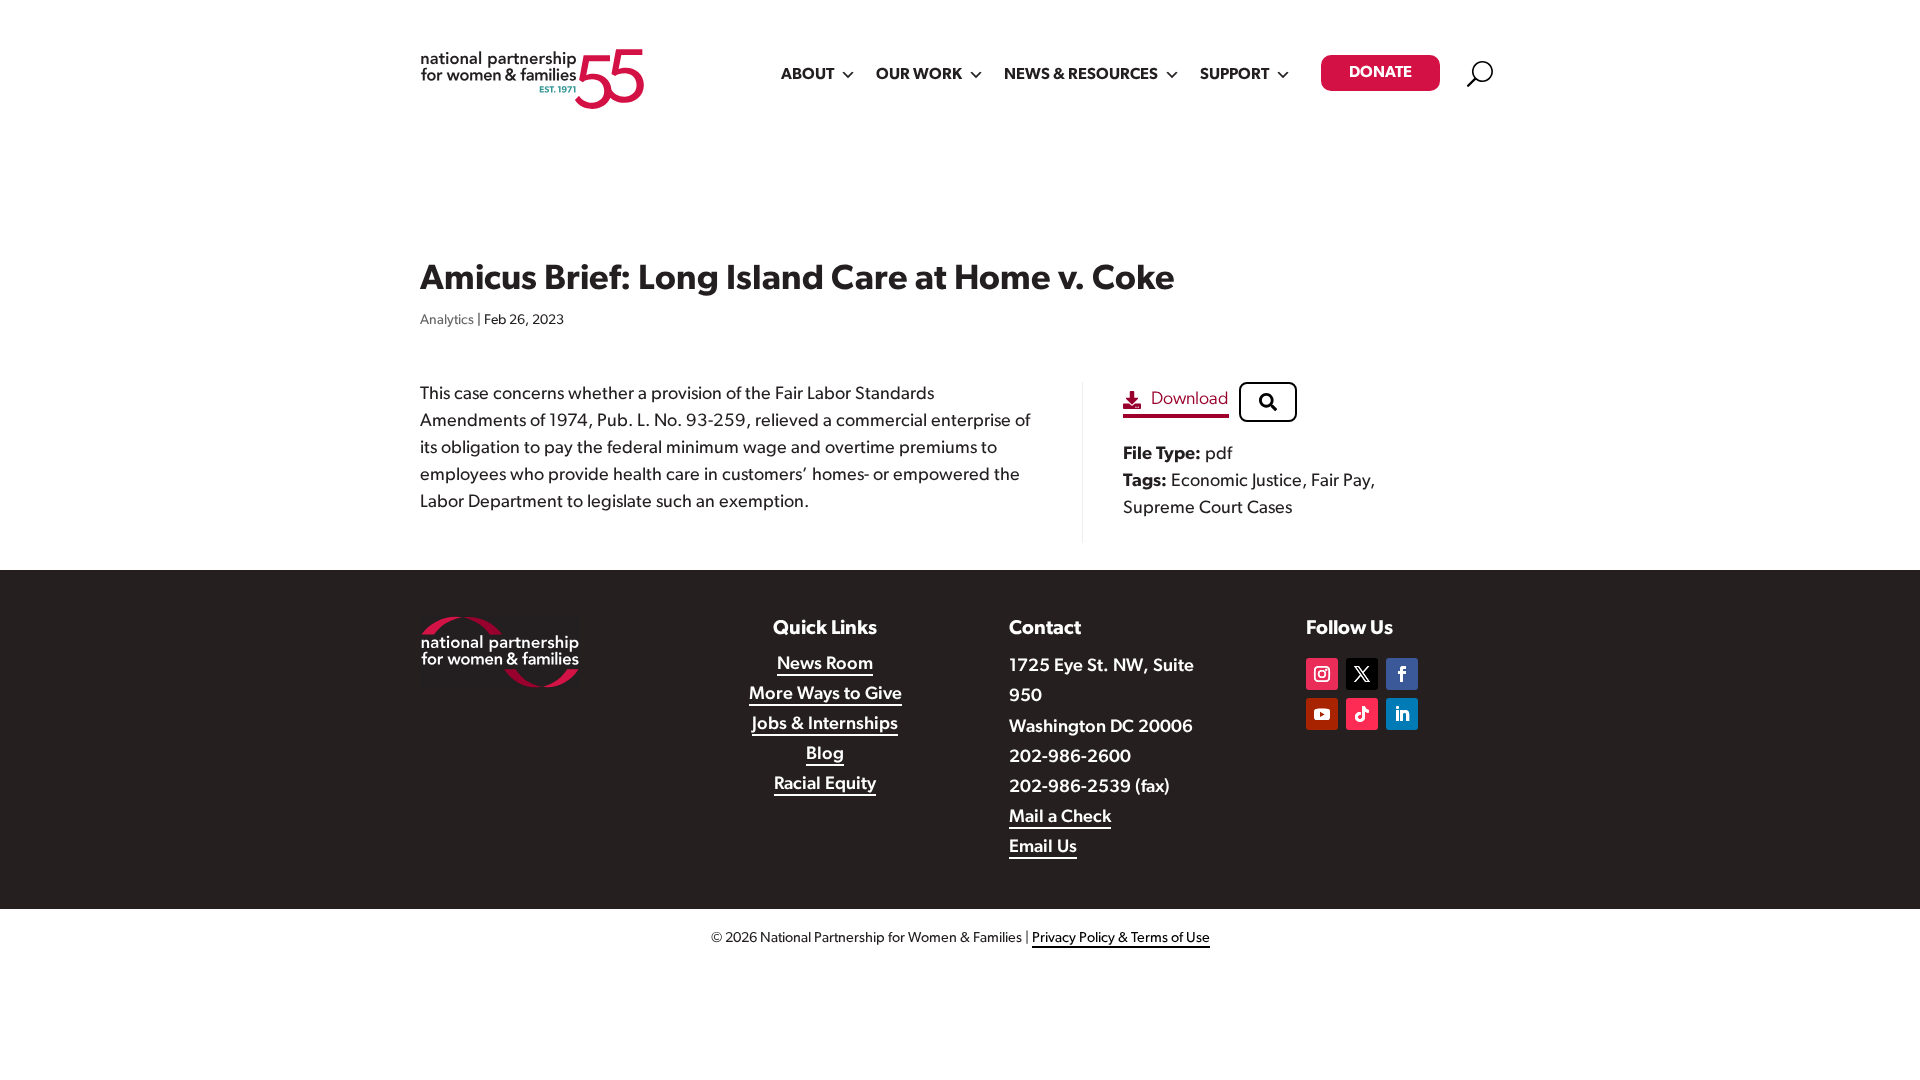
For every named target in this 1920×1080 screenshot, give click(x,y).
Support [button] (1234, 75)
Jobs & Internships (825, 725)
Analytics (447, 320)
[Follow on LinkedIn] (1402, 714)
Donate (1380, 73)
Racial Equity (825, 785)
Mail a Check (1060, 818)
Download (1190, 400)
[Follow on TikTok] (1362, 714)
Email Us (1043, 848)
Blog (825, 755)
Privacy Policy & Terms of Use (1121, 938)
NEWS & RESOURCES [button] (1081, 75)
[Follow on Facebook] (1402, 674)
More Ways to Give (825, 695)
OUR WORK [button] (919, 75)
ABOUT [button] (807, 75)
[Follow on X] (1362, 674)
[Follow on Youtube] (1322, 714)
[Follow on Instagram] (1322, 674)
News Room (825, 665)
